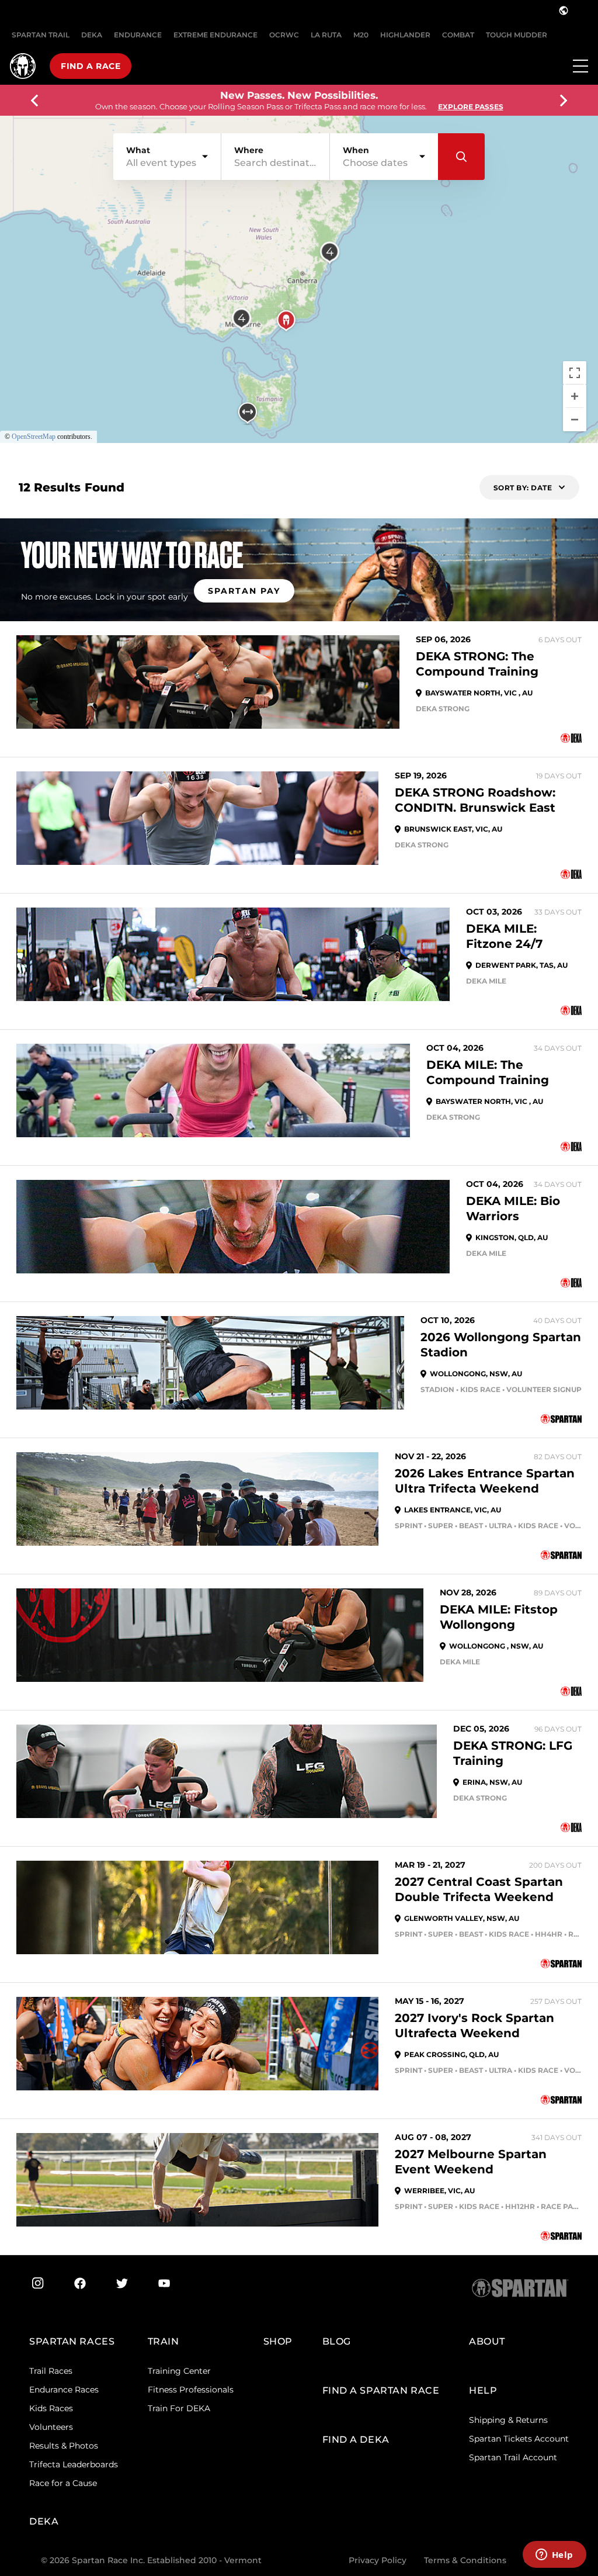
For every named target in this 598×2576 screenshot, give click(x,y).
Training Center (179, 2371)
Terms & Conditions (465, 2560)
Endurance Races (64, 2390)
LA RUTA (326, 35)
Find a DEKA (356, 2440)
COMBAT (458, 35)
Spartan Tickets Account (519, 2439)
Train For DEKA (179, 2408)
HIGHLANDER (405, 35)
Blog (337, 2341)
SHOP (278, 2341)
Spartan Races (72, 2341)
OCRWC (284, 35)
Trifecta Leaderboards (74, 2464)
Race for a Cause (63, 2483)
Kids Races (51, 2408)
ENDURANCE (138, 35)
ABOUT (487, 2341)
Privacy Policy (378, 2560)
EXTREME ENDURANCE (215, 35)
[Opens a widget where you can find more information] (554, 2556)
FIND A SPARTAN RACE (381, 2390)
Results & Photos (64, 2446)
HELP (483, 2390)
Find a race (91, 66)
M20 (361, 35)
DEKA (92, 35)
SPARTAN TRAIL (41, 35)
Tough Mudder (517, 35)
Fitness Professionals (191, 2390)
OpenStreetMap (34, 437)
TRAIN (164, 2341)
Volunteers (51, 2427)
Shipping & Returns (508, 2420)
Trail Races (51, 2371)
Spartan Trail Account (513, 2457)
